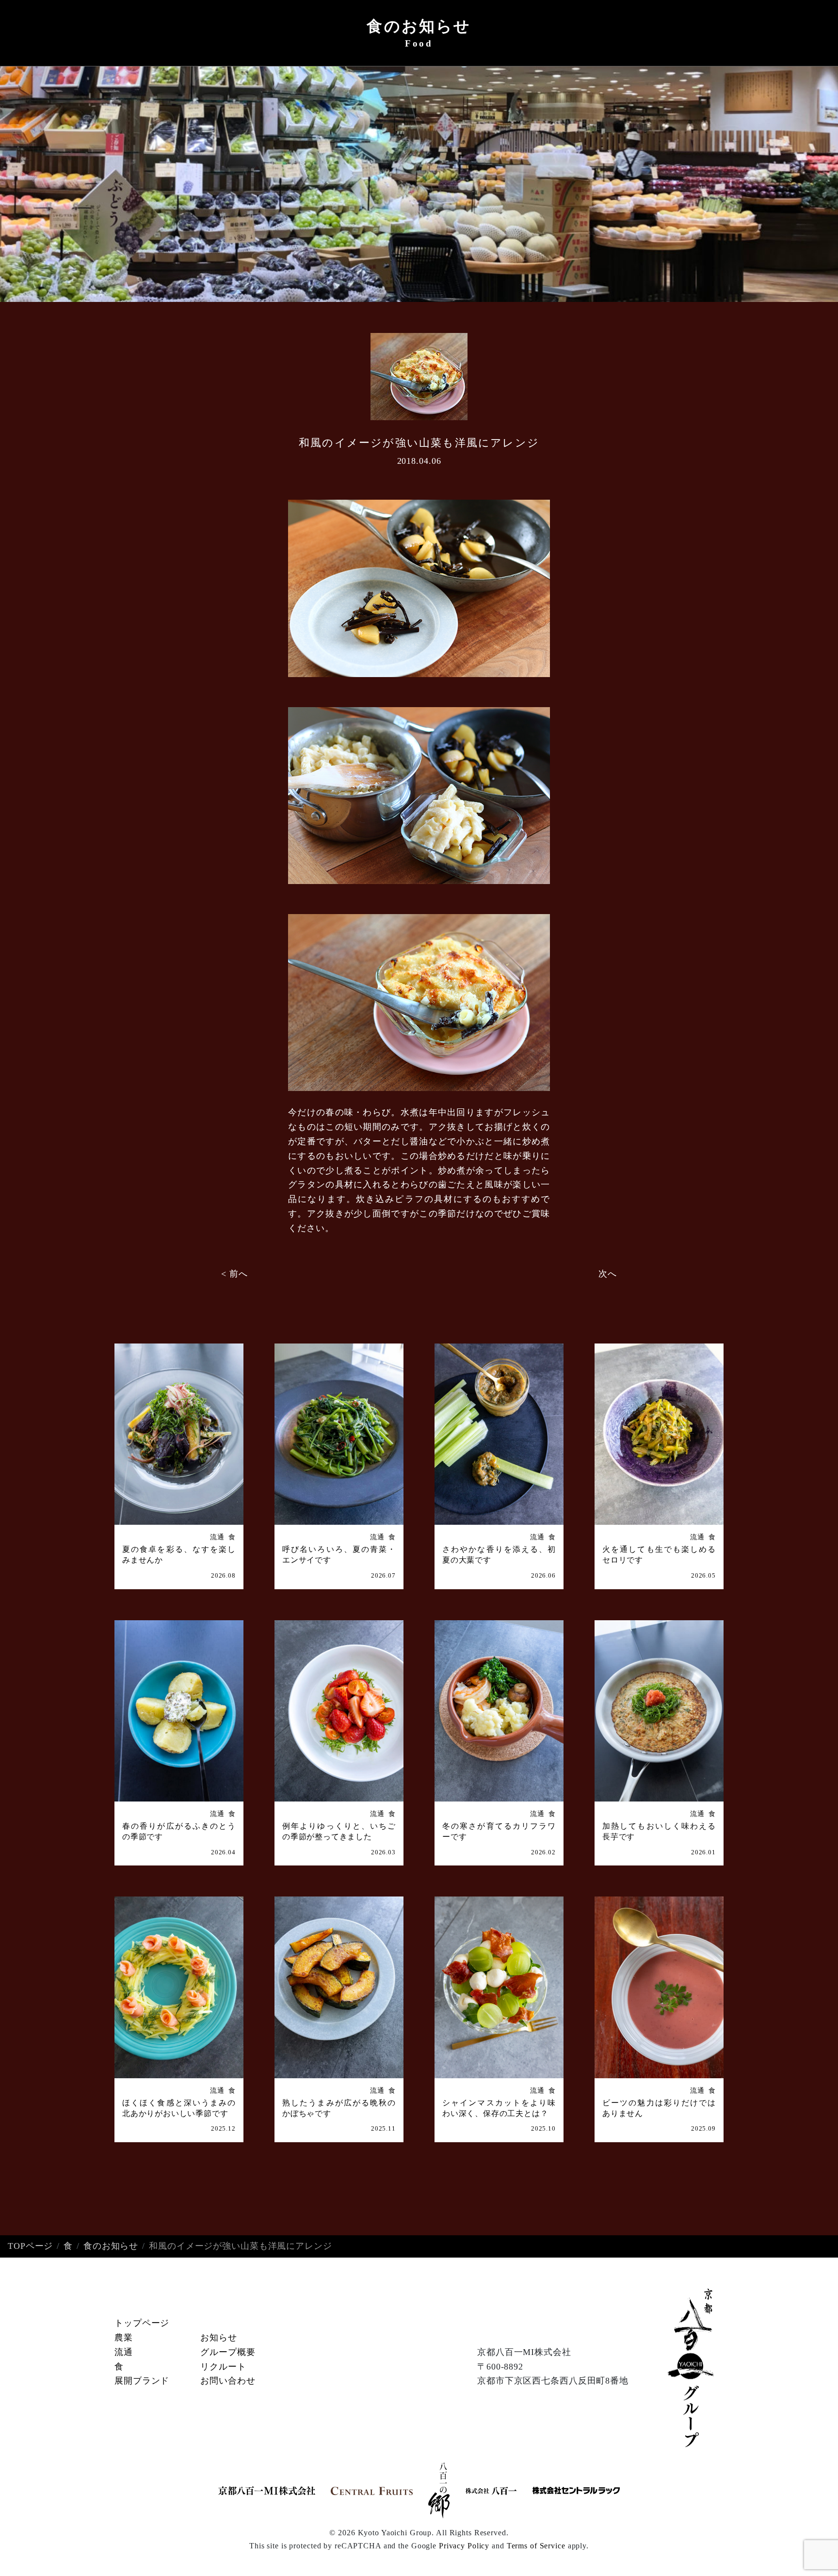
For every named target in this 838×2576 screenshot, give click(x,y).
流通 (217, 1537)
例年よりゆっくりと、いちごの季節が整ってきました (339, 1831)
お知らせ (219, 2338)
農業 (124, 2338)
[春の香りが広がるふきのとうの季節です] (179, 1711)
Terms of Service (536, 2546)
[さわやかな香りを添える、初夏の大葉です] (499, 1434)
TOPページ (30, 2246)
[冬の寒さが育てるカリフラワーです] (499, 1711)
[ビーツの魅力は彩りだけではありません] (659, 1987)
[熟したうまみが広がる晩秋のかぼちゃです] (339, 1987)
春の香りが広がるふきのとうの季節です (179, 1831)
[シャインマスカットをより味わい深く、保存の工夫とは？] (499, 1987)
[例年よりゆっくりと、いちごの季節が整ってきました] (339, 1711)
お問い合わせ (228, 2381)
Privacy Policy (464, 2546)
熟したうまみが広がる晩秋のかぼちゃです (339, 2108)
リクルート (223, 2367)
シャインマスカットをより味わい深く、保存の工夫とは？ (499, 2108)
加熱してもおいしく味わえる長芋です (659, 1831)
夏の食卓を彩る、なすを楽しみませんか (179, 1555)
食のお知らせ (111, 2246)
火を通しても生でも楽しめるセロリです (659, 1555)
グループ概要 (228, 2352)
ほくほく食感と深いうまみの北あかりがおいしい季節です (179, 2108)
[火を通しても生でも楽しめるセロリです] (659, 1434)
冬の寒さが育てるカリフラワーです (499, 1831)
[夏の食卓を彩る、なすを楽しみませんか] (179, 1434)
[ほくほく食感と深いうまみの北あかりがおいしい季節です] (179, 1987)
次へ (608, 1274)
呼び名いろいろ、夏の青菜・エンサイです (339, 1555)
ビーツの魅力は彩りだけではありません (659, 2108)
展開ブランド (142, 2381)
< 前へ (234, 1274)
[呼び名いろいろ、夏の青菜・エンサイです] (339, 1434)
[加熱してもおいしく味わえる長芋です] (659, 1711)
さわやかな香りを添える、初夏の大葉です (499, 1555)
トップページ (142, 2323)
